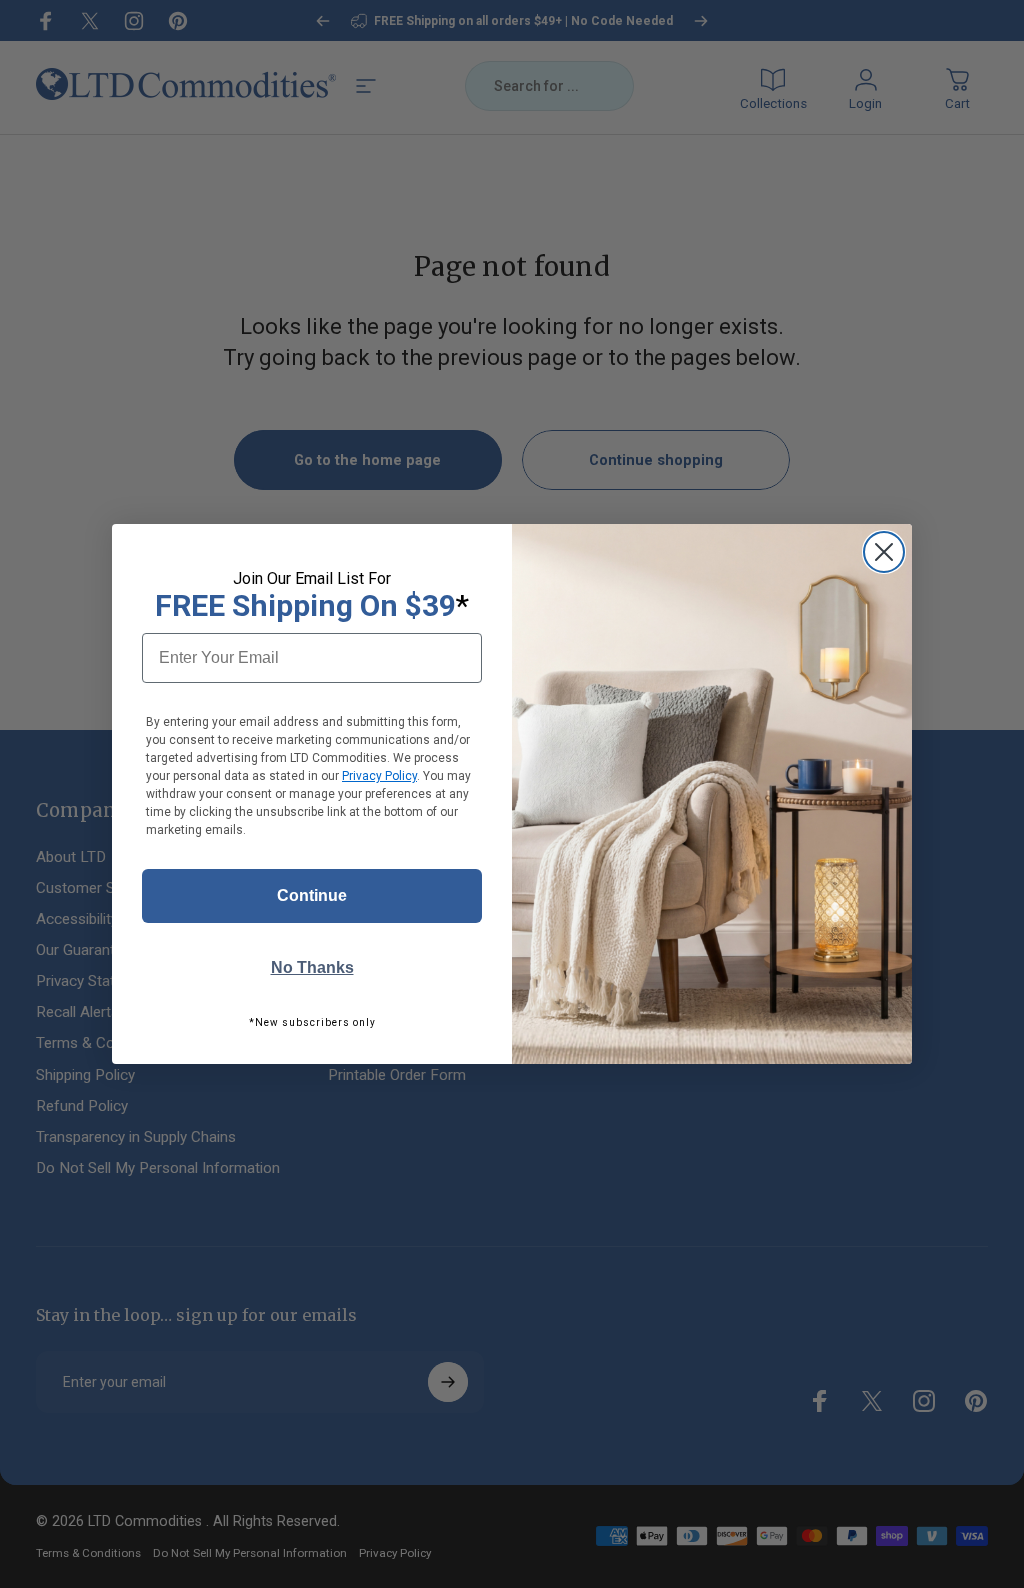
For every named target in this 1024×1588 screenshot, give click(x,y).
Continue (312, 895)
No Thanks (312, 967)
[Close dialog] (884, 552)
